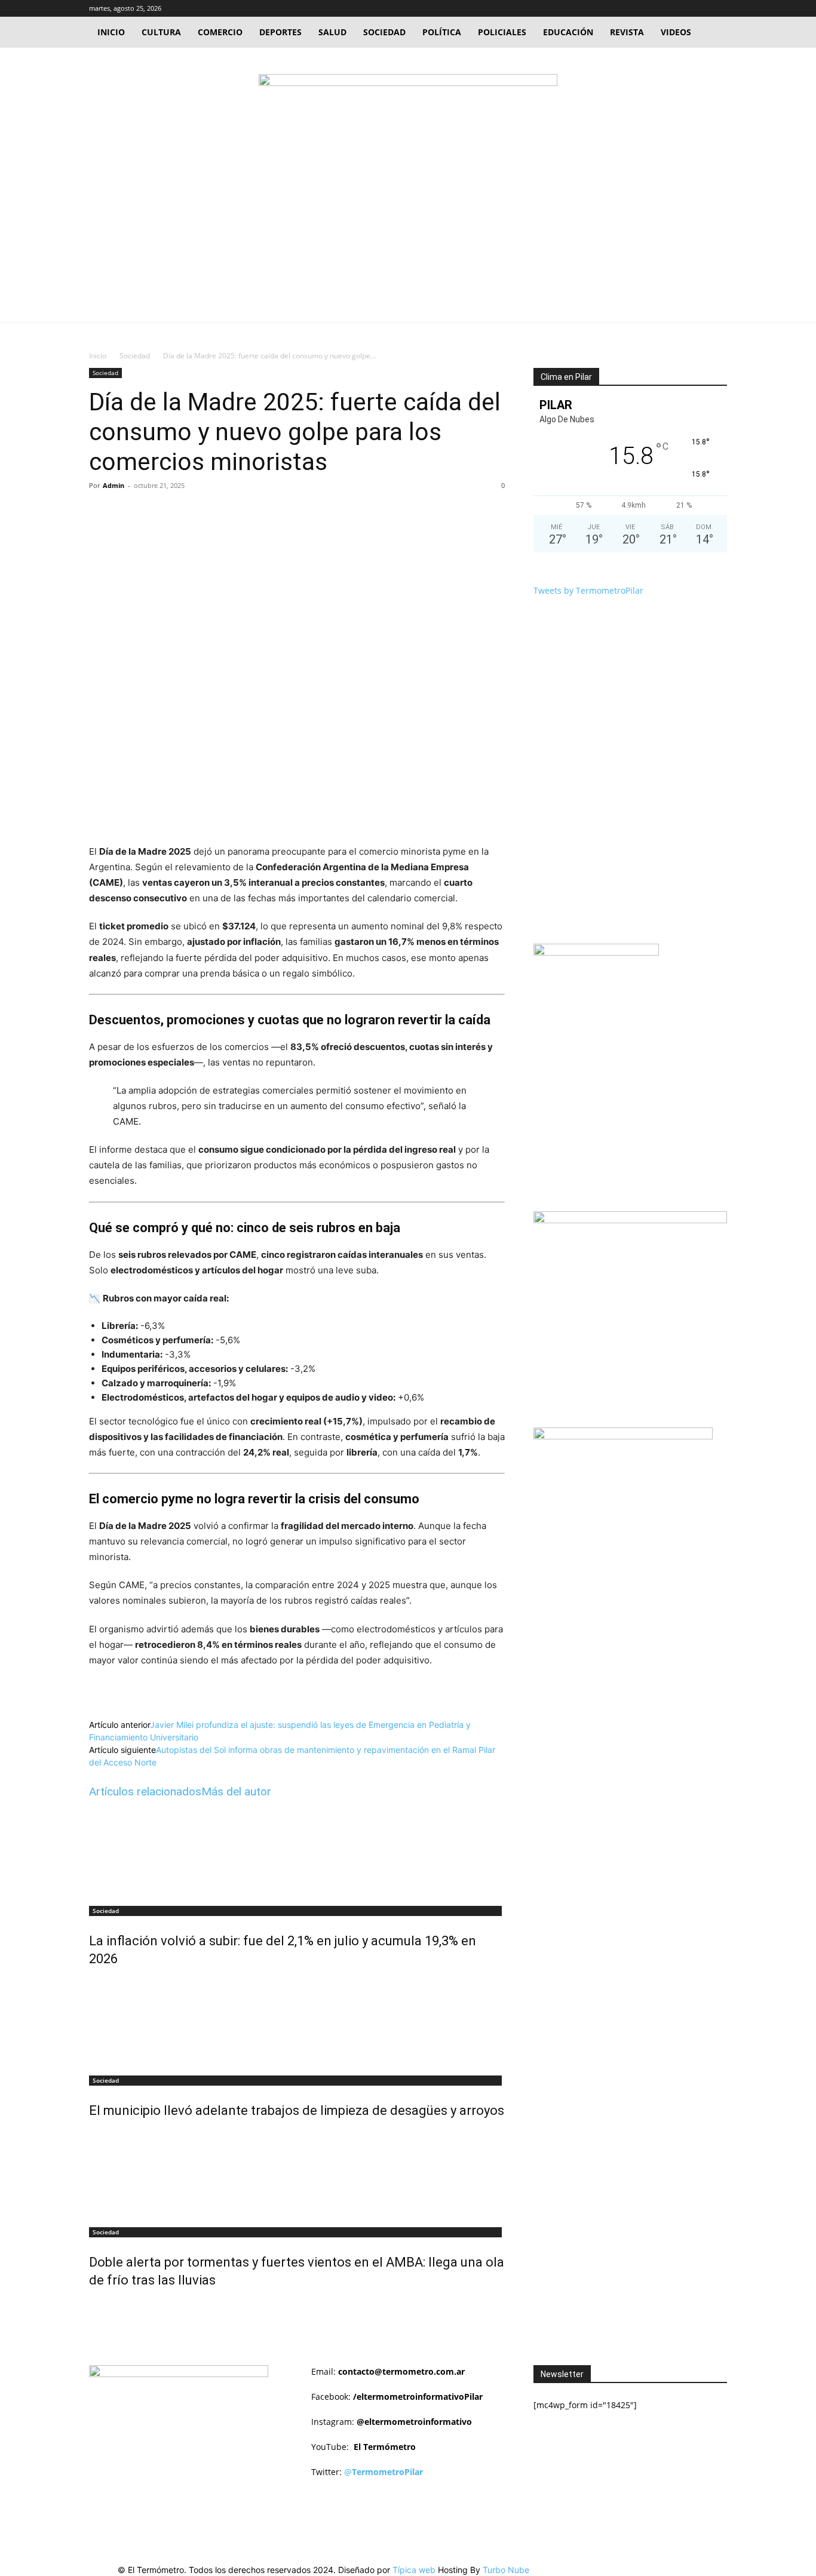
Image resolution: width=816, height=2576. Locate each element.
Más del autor (236, 1791)
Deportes (280, 32)
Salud (332, 32)
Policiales (502, 32)
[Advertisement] (408, 233)
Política (442, 32)
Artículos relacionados (145, 1791)
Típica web (414, 2570)
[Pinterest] (227, 512)
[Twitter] (698, 8)
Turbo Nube (506, 2570)
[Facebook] (679, 8)
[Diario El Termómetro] (408, 96)
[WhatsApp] (254, 512)
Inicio (111, 32)
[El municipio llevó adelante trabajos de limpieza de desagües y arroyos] (297, 2023)
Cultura (161, 32)
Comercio (220, 32)
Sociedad (384, 32)
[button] (661, 8)
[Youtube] (718, 8)
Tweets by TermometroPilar (588, 590)
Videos (676, 32)
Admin (113, 485)
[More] (283, 512)
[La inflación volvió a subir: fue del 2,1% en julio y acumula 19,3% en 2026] (297, 1853)
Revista (627, 32)
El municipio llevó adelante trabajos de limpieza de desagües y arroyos (297, 2110)
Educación (568, 32)
